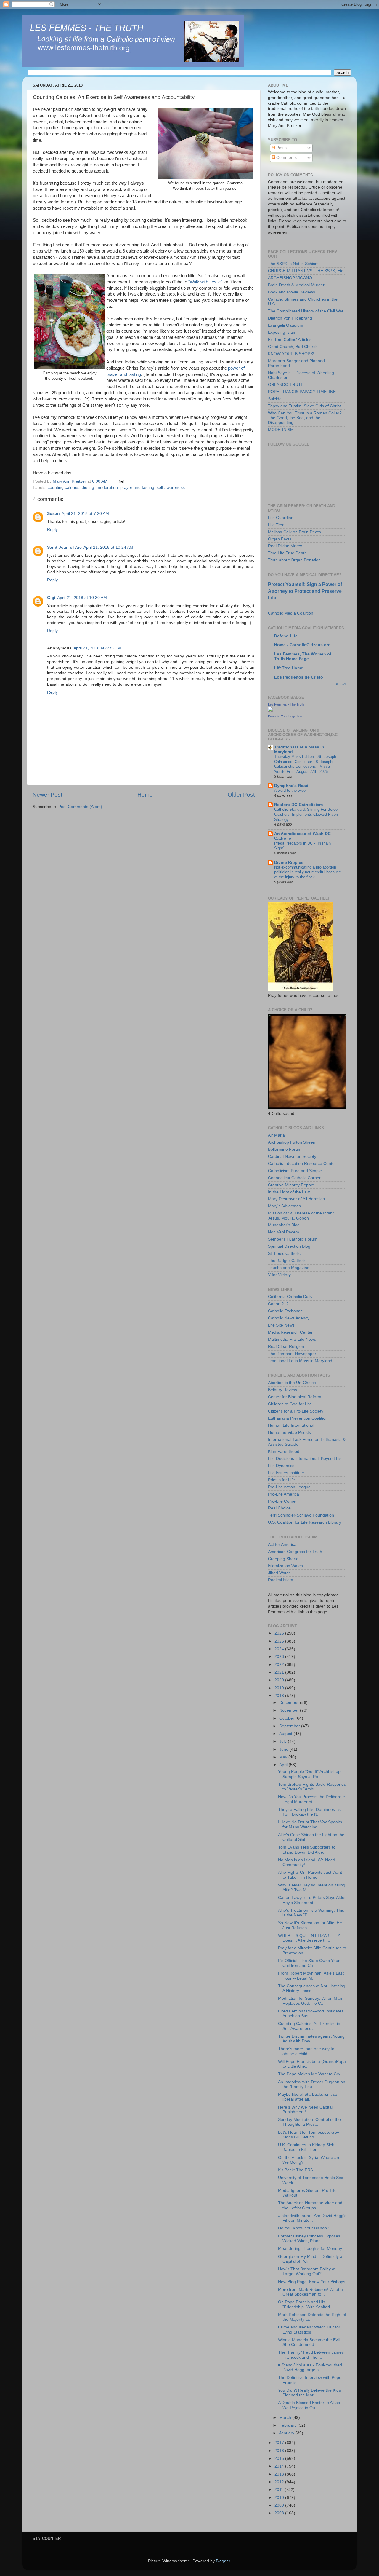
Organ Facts (280, 539)
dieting (88, 487)
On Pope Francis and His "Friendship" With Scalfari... (306, 2304)
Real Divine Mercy (285, 546)
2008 (280, 2513)
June (284, 1749)
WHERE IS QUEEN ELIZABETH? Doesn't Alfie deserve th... (309, 1938)
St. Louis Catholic (284, 1253)
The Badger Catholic (287, 1261)
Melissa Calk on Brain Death (294, 532)
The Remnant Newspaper (292, 1354)
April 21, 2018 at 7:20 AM (85, 514)
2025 (280, 1641)
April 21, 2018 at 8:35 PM (97, 648)
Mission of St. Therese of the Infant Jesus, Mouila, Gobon (301, 1216)
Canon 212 (278, 1304)
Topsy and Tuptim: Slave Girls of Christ (304, 406)
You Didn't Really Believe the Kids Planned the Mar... (309, 2393)
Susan (53, 514)
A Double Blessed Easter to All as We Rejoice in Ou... (309, 2405)
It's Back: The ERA (296, 2170)
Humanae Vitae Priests (289, 1433)
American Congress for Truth (295, 1552)
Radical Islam (281, 1580)
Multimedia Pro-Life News (292, 1339)
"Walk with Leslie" (205, 282)
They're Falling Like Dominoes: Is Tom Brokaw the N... (309, 1812)
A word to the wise (290, 790)
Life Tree (276, 525)
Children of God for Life (290, 1404)
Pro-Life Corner (282, 1501)
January (287, 2433)
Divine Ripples (289, 862)
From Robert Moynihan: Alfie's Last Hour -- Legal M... (311, 1976)
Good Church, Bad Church (293, 347)
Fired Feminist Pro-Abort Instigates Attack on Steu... (311, 2014)
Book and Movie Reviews (292, 292)
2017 (280, 2443)
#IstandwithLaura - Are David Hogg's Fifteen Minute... (312, 2218)
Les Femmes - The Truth (286, 704)
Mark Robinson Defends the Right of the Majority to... (312, 2317)
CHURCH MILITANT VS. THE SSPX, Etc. (306, 271)
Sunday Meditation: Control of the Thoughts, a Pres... (309, 2122)
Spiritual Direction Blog (289, 1246)
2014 (280, 2466)
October (287, 1718)
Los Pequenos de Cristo (299, 677)
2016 (280, 2451)
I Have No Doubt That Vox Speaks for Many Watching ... (310, 1824)
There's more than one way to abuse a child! (306, 2051)
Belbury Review (282, 1390)
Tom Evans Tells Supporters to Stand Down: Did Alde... (307, 1850)
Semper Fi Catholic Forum (293, 1239)
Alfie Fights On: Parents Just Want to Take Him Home (310, 1875)
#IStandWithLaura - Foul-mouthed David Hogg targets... (310, 2367)
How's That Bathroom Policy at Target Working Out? (307, 2271)
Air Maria (276, 1135)
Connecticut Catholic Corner (294, 1178)
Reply (52, 530)
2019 (280, 1688)
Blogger (223, 2561)
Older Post (241, 795)
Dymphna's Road (291, 786)
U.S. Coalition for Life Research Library (305, 1522)
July (284, 1741)
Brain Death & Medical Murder (296, 285)
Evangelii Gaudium (286, 325)
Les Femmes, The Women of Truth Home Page (303, 656)
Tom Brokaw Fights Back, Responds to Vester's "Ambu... (312, 1787)
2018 (280, 1696)
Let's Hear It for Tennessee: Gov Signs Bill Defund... (309, 2135)
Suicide (275, 399)
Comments (286, 158)
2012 (280, 2482)
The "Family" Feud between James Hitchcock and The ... (311, 2355)
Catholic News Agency (289, 1318)
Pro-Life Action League (289, 1487)
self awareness (171, 487)
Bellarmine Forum (285, 1149)
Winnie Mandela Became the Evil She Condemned (309, 2342)
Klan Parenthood (284, 1451)
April (284, 1765)
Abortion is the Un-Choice (292, 1383)
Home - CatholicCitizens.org (302, 645)
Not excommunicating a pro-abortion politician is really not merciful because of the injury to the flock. (307, 872)
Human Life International (291, 1425)
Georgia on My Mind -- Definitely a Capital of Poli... (310, 2259)
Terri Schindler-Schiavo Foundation (301, 1515)
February (288, 2425)
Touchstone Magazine (289, 1268)
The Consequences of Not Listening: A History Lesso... (312, 1988)
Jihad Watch (279, 1573)
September (290, 1726)
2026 (280, 1633)
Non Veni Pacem (284, 1232)
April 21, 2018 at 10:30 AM (82, 598)
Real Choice (279, 1508)
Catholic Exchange (285, 1311)
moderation (107, 487)
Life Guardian (281, 518)
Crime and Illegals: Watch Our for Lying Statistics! (309, 2330)
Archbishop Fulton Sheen (292, 1142)
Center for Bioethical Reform (295, 1397)
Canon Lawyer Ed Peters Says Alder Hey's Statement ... (312, 1900)
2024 (280, 1649)
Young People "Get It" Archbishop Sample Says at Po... (309, 1774)
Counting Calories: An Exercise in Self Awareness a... (309, 2026)
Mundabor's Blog (284, 1225)
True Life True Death (287, 553)
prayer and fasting (137, 487)
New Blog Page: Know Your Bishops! (312, 2282)
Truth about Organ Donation (294, 560)
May (284, 1757)
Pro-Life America (284, 1494)
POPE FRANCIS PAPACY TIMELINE (302, 392)
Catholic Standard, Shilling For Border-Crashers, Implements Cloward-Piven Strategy (307, 814)
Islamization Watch (285, 1566)
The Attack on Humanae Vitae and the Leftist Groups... (310, 2205)
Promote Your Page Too (285, 716)
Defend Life (286, 636)
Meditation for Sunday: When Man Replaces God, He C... (310, 2001)
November (290, 1710)
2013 (280, 2474)
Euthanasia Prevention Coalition (298, 1418)
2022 (280, 1665)
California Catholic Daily (290, 1297)
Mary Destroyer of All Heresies (296, 1199)
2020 (280, 1680)
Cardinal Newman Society (292, 1157)
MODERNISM (281, 430)
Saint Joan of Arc (64, 547)
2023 (280, 1657)
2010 (280, 2498)
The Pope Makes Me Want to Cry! (310, 2074)
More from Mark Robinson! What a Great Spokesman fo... (310, 2292)
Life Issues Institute (286, 1473)
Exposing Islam (282, 332)
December (290, 1703)
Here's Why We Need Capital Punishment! (305, 2110)
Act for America (282, 1545)
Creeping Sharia (283, 1559)
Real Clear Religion (286, 1347)
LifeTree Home (289, 668)
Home (145, 795)
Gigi (51, 598)
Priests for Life (281, 1480)
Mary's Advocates (284, 1206)
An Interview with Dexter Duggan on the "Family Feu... (312, 2084)
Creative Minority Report (291, 1185)
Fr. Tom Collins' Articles (290, 340)
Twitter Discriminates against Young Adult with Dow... (311, 2039)
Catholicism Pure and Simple (295, 1171)
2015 (280, 2458)
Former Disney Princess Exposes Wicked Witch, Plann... (309, 2239)
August (286, 1734)
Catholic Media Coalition (291, 613)
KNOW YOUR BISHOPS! (291, 354)
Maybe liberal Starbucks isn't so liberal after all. (308, 2097)
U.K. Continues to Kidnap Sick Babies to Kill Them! (306, 2147)
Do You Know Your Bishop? (304, 2228)
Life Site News (281, 1325)
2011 (280, 2490)
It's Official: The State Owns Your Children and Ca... (309, 1963)
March (286, 2418)
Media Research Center (290, 1332)
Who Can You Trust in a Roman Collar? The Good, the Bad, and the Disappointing (305, 418)
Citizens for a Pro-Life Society (296, 1411)
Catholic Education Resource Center (302, 1164)
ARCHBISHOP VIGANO (290, 278)
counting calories (64, 487)
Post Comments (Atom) (80, 807)
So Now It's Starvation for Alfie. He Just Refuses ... (310, 1925)
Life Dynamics (281, 1466)
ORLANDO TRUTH (286, 385)
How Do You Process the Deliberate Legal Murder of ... (311, 1799)
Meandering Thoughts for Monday (310, 2249)
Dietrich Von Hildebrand (290, 318)
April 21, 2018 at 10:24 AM (108, 547)
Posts (281, 148)
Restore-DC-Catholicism (298, 805)
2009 (280, 2505)
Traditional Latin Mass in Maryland (300, 1361)
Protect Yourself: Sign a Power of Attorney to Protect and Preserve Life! (305, 591)
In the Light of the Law (289, 1192)
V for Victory (279, 1275)
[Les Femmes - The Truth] (270, 710)
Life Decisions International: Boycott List (305, 1459)
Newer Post (47, 795)
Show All (341, 684)
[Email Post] (121, 481)
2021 (280, 1672)
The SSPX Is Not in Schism (293, 264)
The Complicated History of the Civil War (306, 311)
